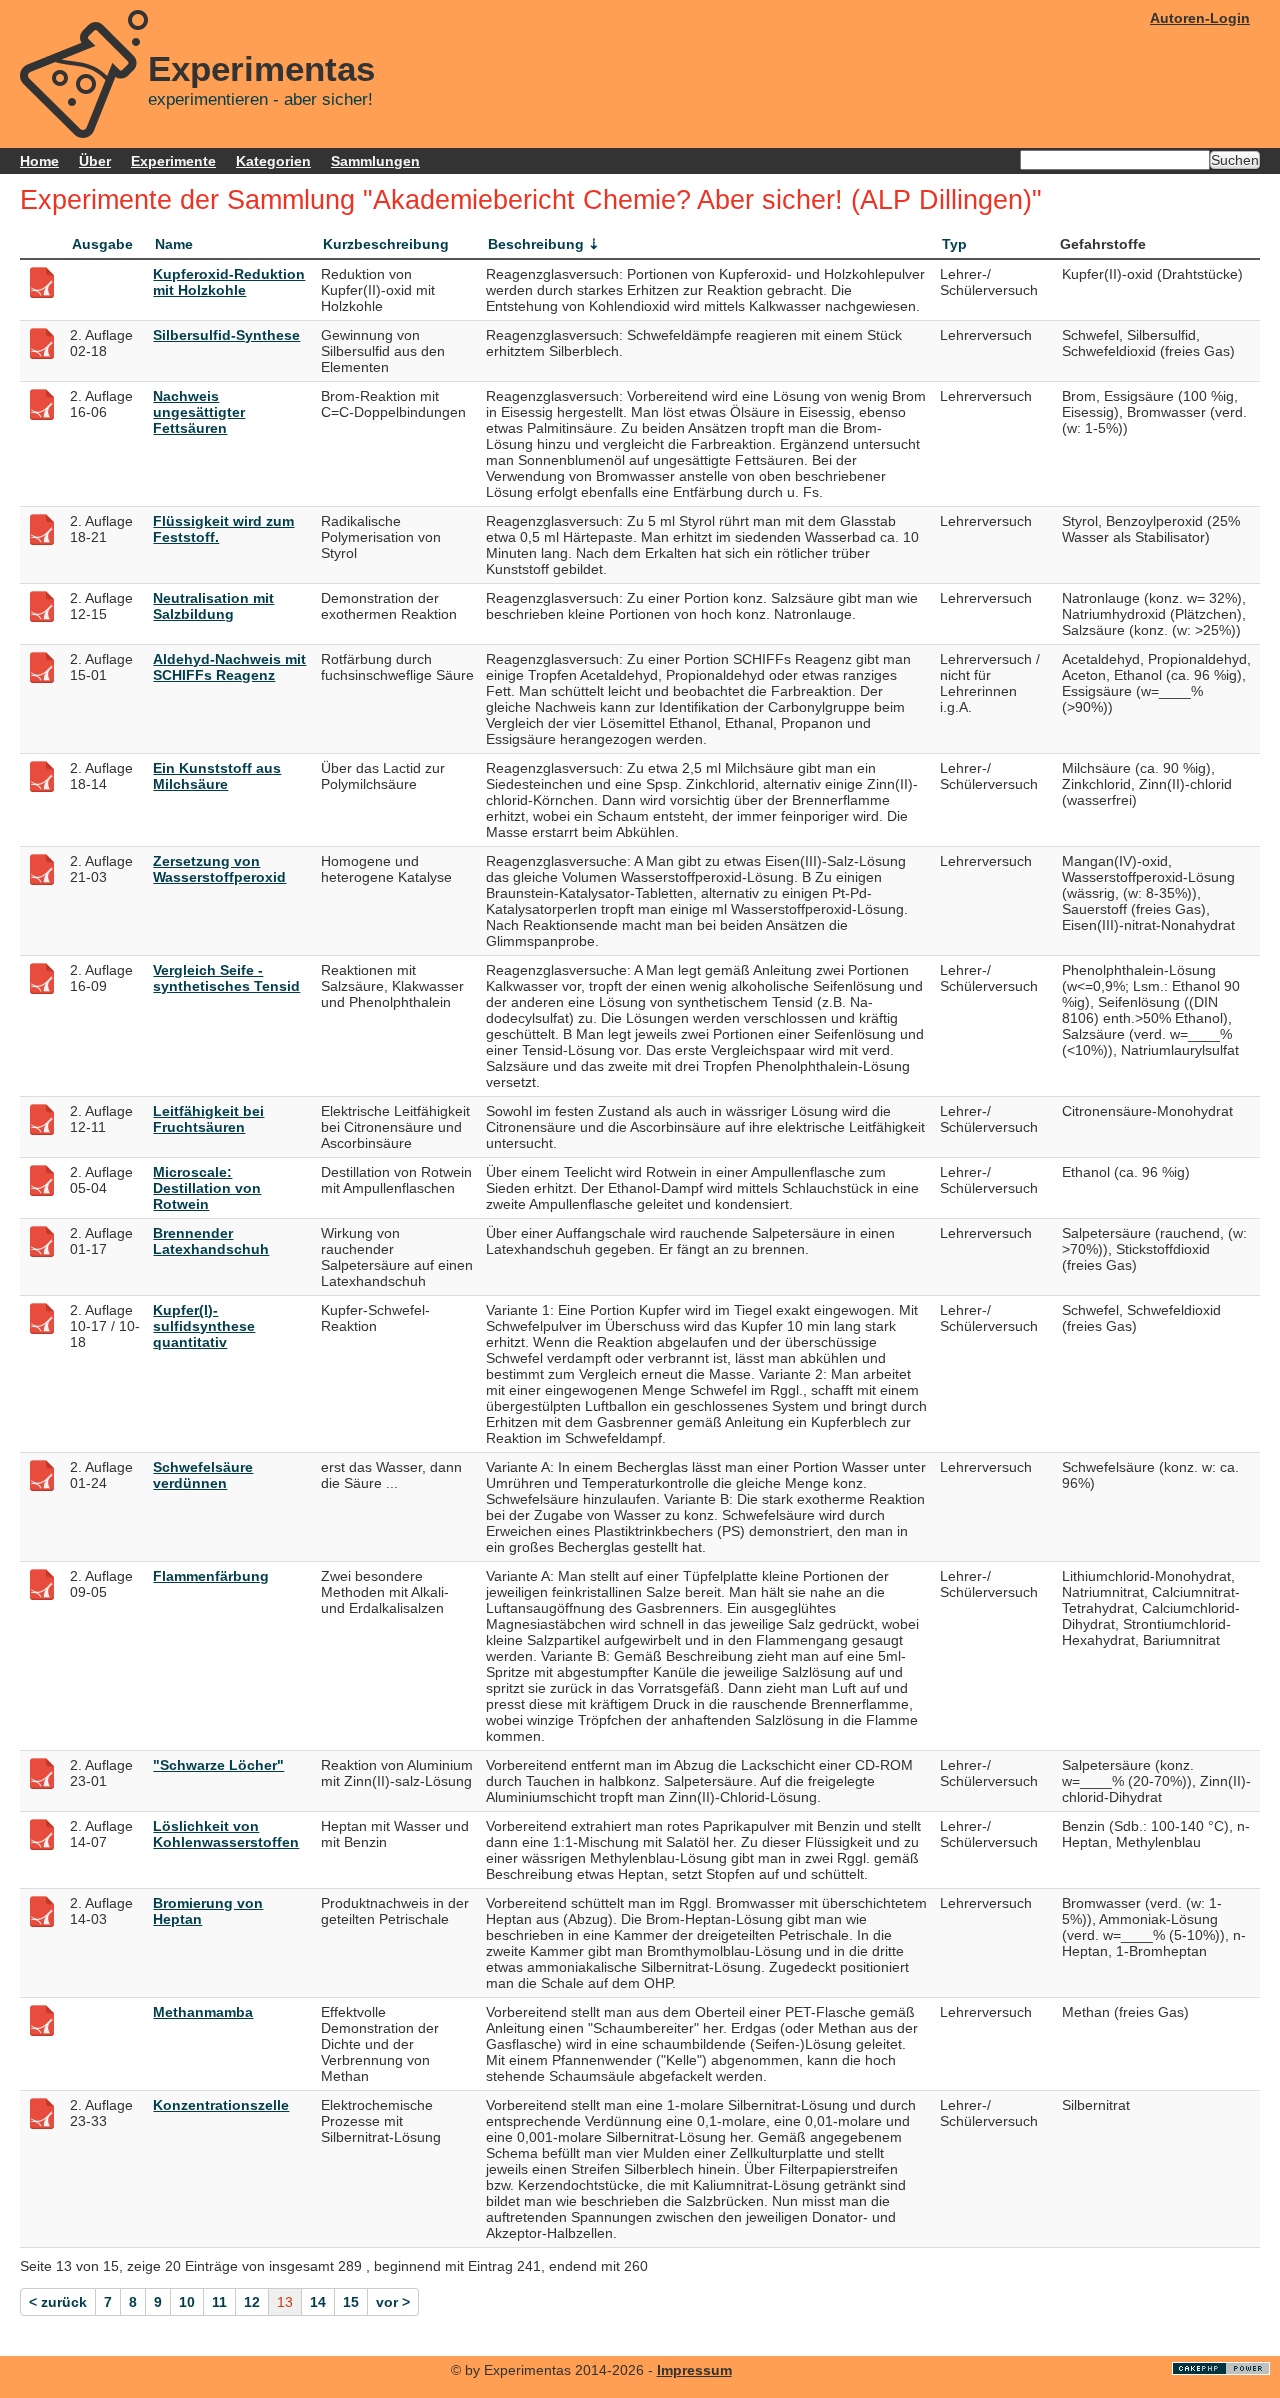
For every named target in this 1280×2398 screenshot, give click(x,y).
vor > (393, 2302)
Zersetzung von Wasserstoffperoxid (219, 869)
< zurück (58, 2302)
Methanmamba (203, 2012)
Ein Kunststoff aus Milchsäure (217, 776)
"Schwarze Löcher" (218, 1765)
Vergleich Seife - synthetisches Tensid (226, 978)
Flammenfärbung (211, 1576)
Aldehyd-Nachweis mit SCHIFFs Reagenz (229, 667)
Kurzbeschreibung (386, 244)
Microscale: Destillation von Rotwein (207, 1188)
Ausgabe (102, 244)
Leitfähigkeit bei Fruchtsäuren (208, 1119)
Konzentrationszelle (221, 2105)
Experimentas (261, 69)
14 (318, 2302)
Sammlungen (375, 161)
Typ (954, 244)
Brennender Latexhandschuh (211, 1241)
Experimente (173, 161)
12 (252, 2302)
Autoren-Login (1200, 18)
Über (95, 161)
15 (351, 2302)
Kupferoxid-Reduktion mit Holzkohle (229, 282)
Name (174, 244)
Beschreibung (536, 244)
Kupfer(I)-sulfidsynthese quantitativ (204, 1326)
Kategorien (273, 161)
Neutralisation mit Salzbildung (213, 606)
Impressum (694, 2370)
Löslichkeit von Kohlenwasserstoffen (226, 1834)
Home (39, 161)
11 (219, 2302)
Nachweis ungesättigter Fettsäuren (199, 412)
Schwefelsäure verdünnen (203, 1475)
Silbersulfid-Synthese (226, 335)
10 (187, 2302)
